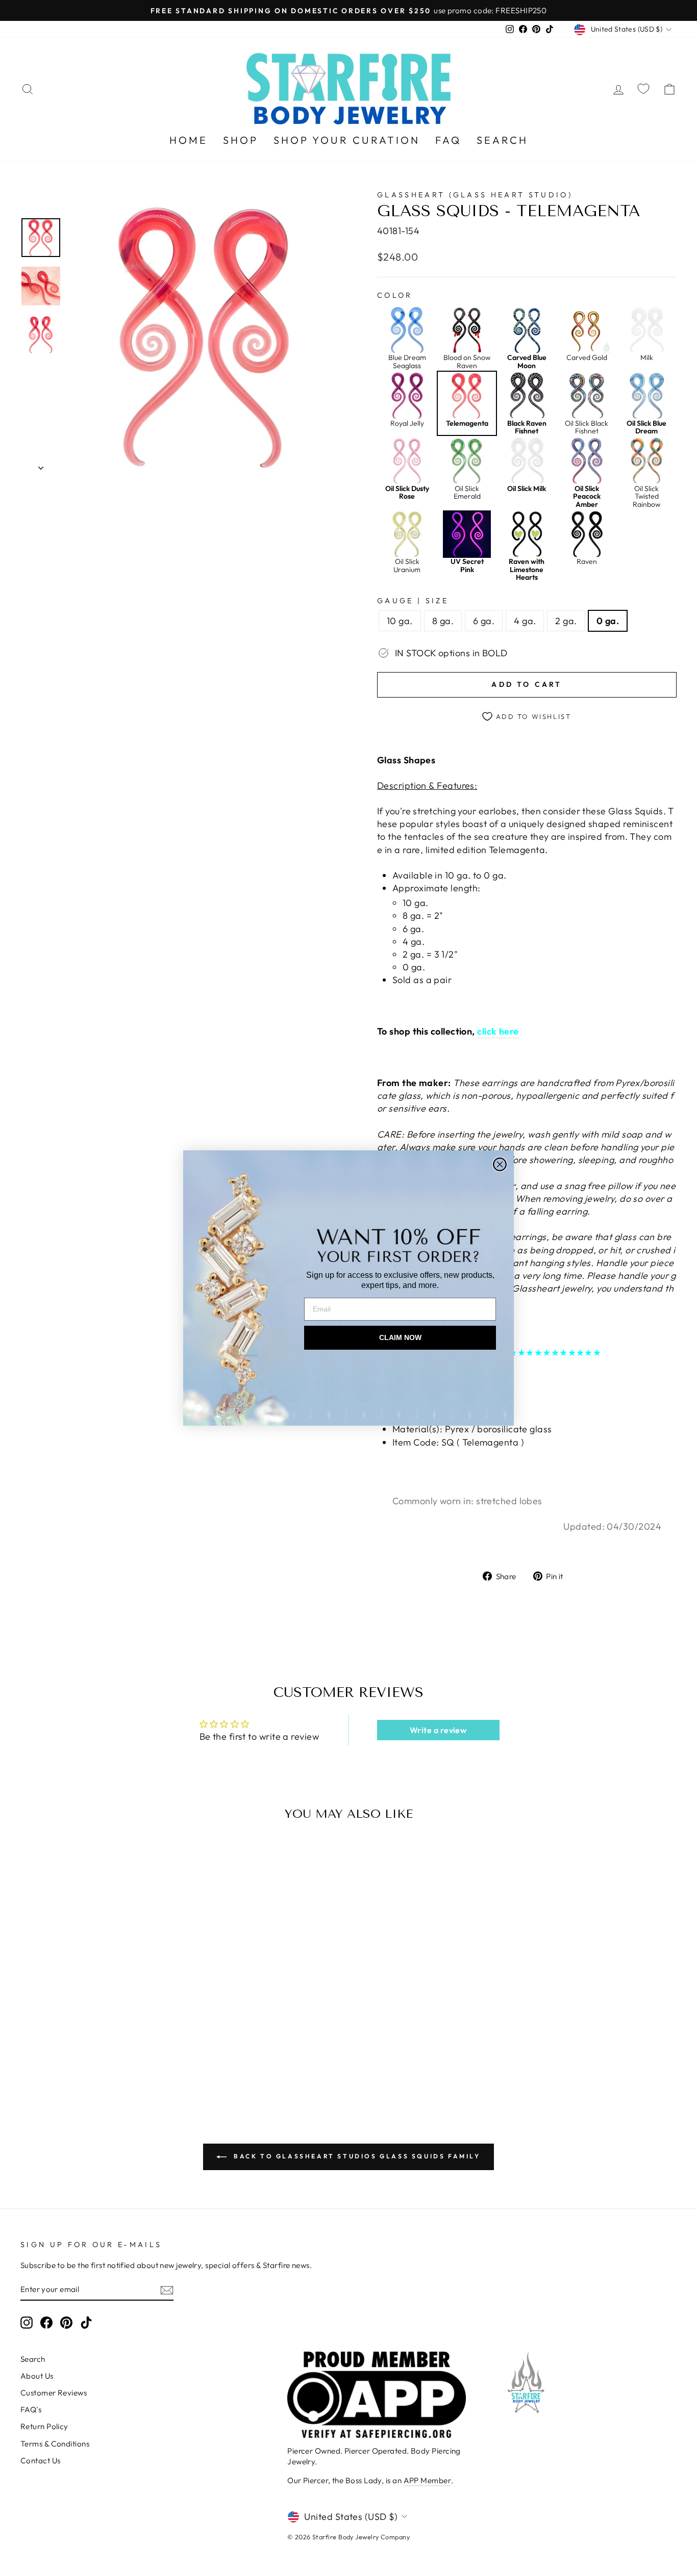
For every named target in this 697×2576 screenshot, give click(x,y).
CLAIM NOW (400, 1337)
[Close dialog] (500, 1164)
